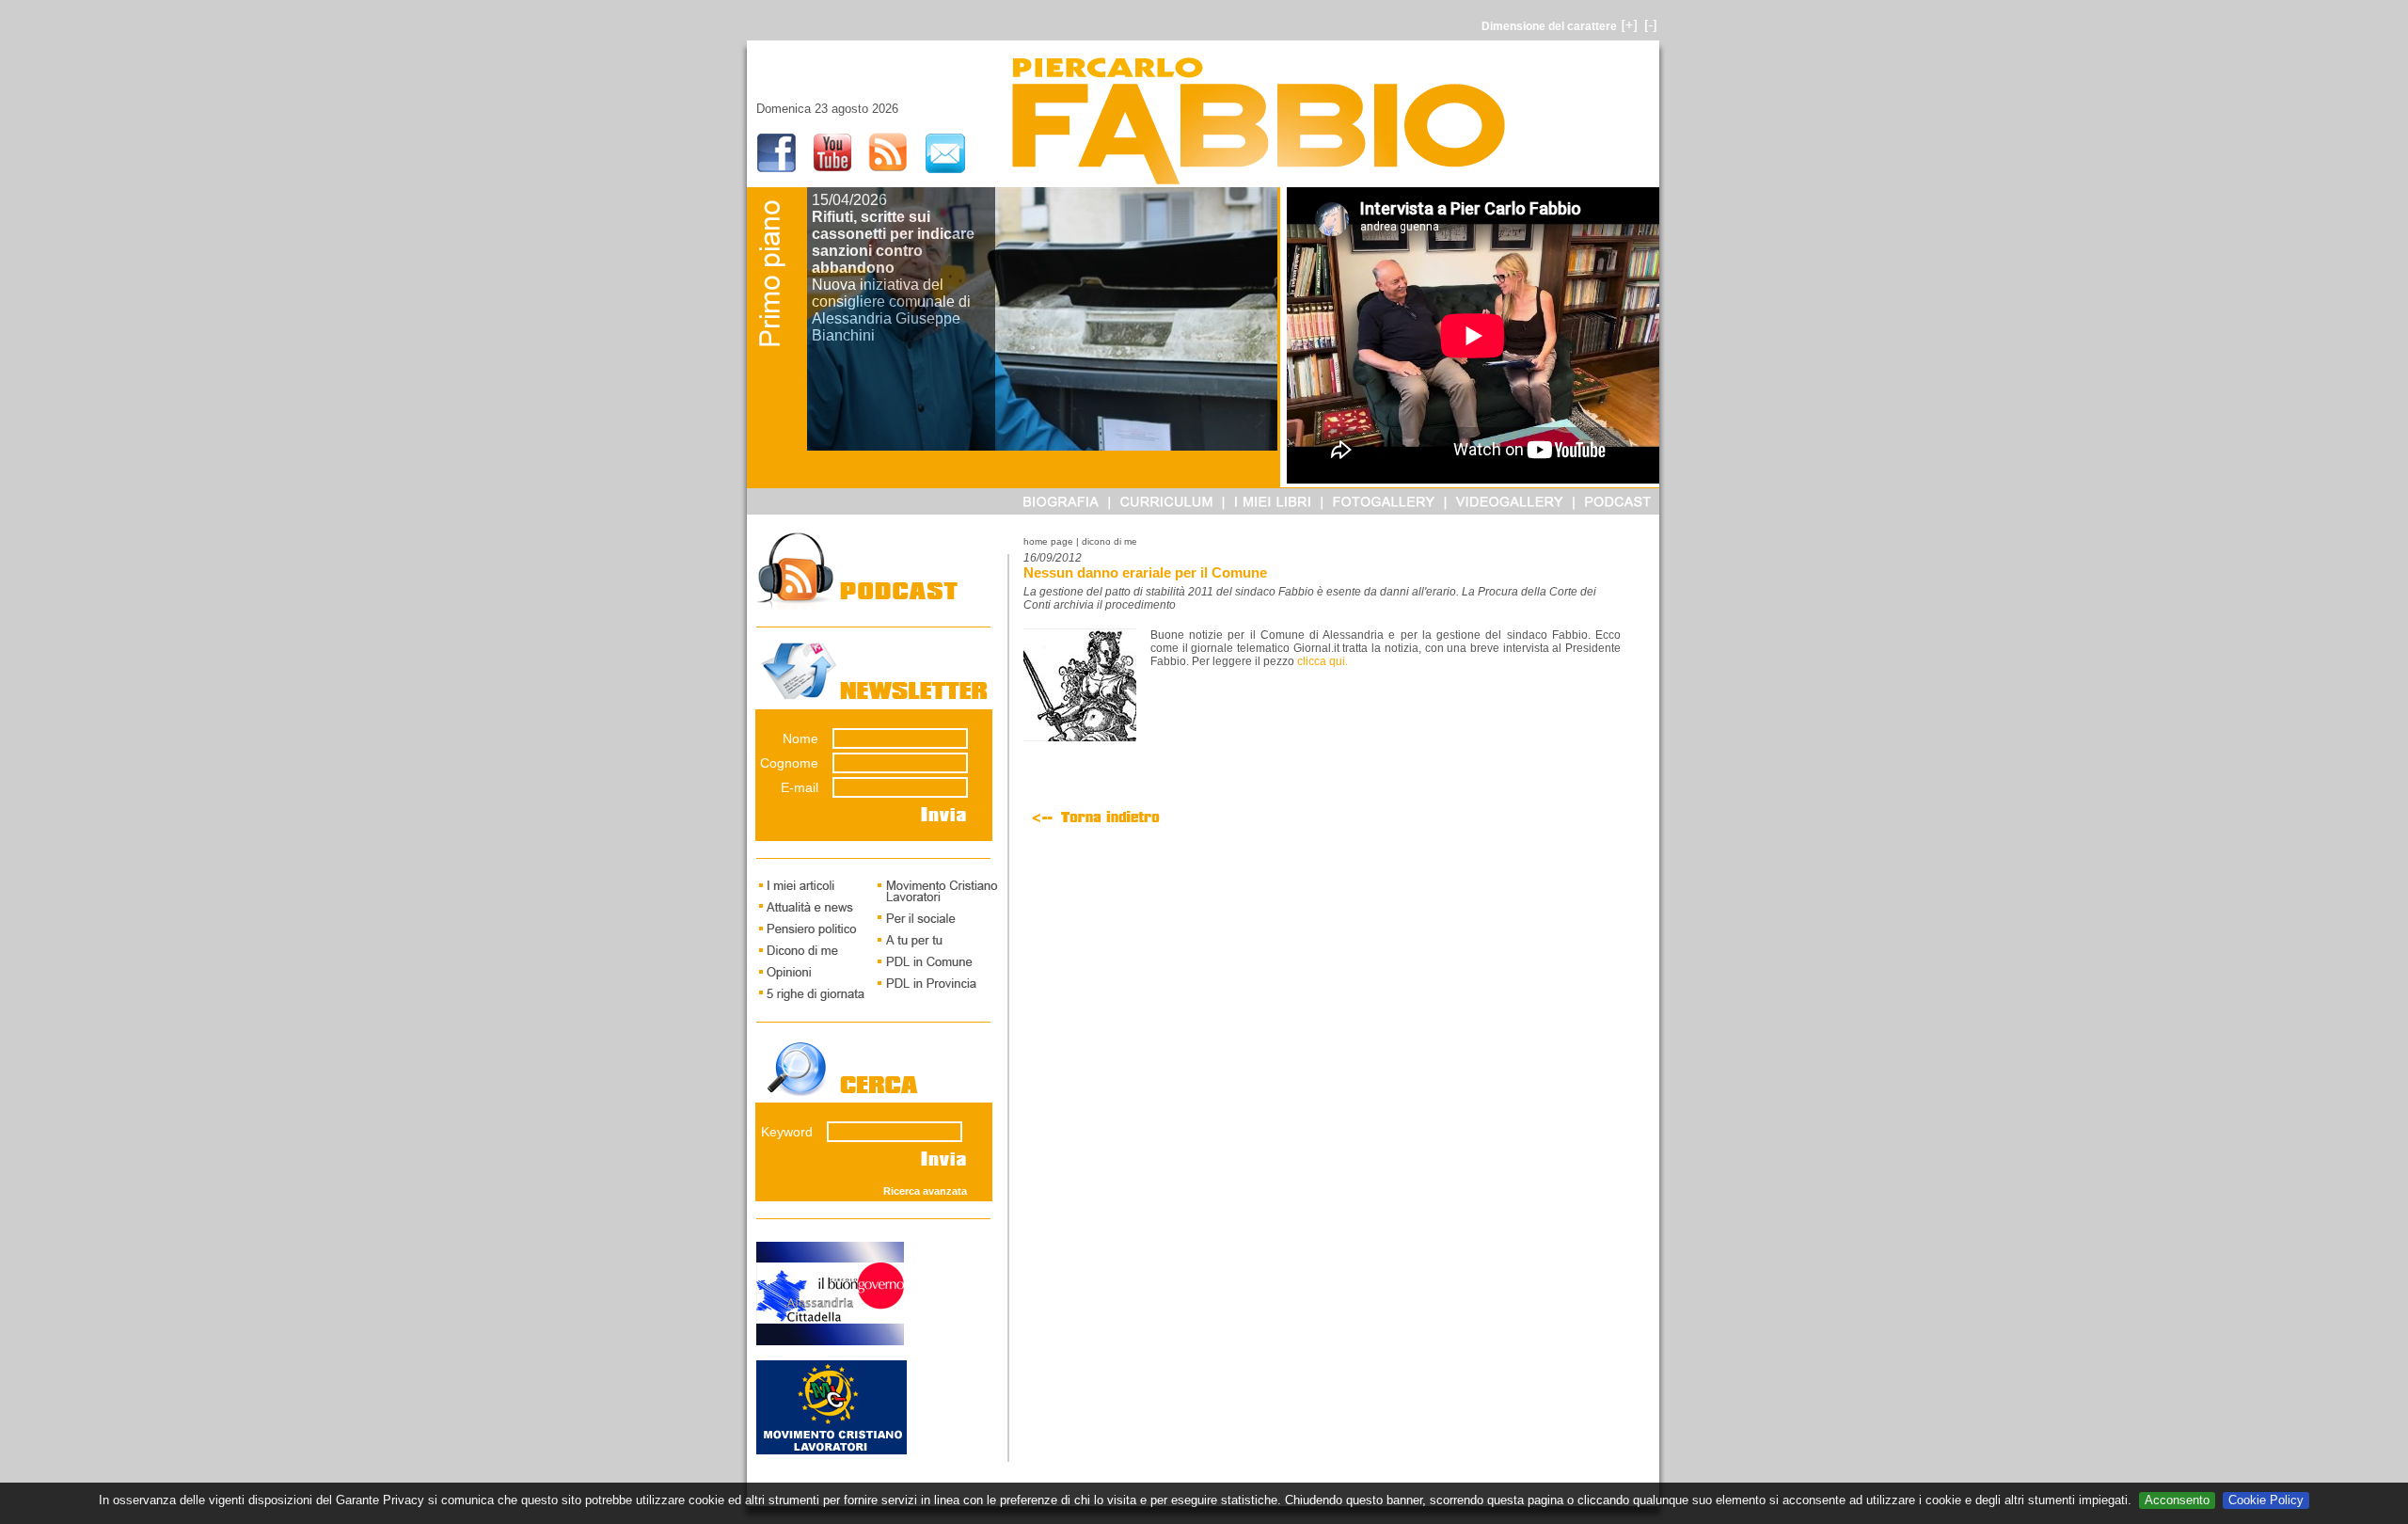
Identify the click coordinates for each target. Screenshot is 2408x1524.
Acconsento (2177, 1500)
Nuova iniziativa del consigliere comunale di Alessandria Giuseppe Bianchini (891, 310)
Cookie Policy (2266, 1500)
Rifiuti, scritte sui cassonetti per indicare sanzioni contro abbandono (893, 242)
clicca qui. (1323, 661)
